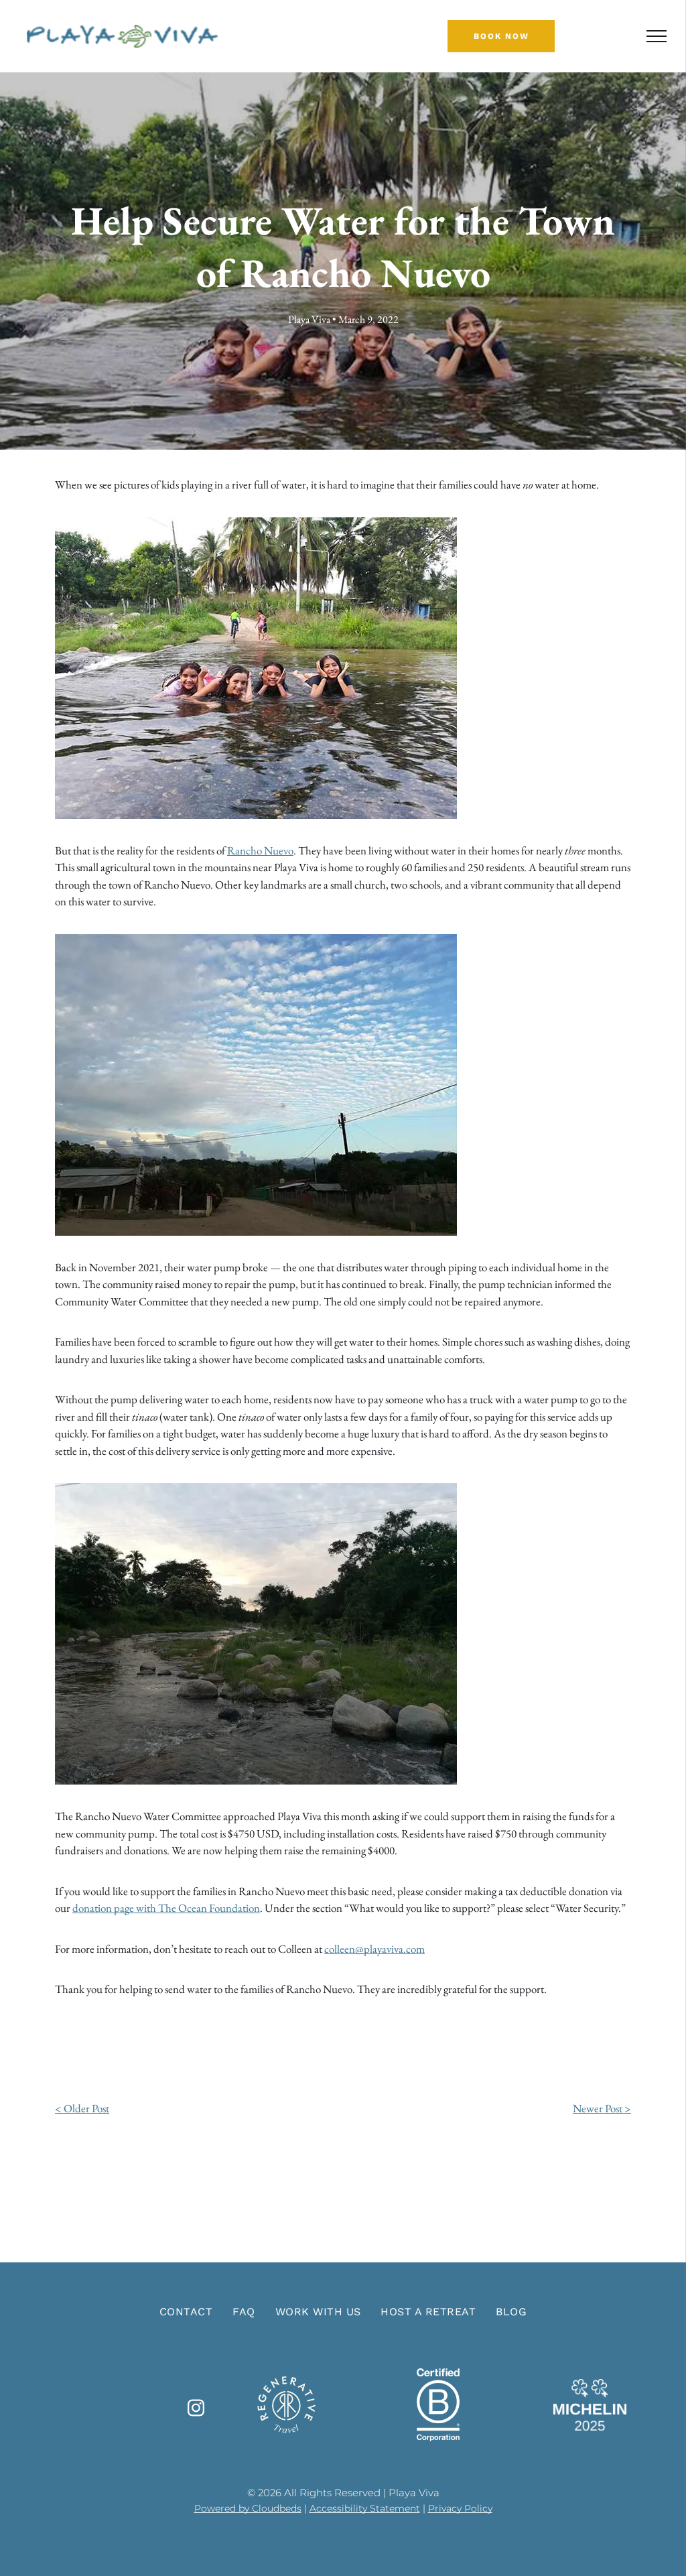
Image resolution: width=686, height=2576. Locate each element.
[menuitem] (186, 2312)
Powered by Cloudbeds (248, 2508)
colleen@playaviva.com (374, 1949)
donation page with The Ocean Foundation (166, 1908)
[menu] (657, 36)
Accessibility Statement (365, 2508)
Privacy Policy (460, 2508)
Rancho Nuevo (260, 850)
